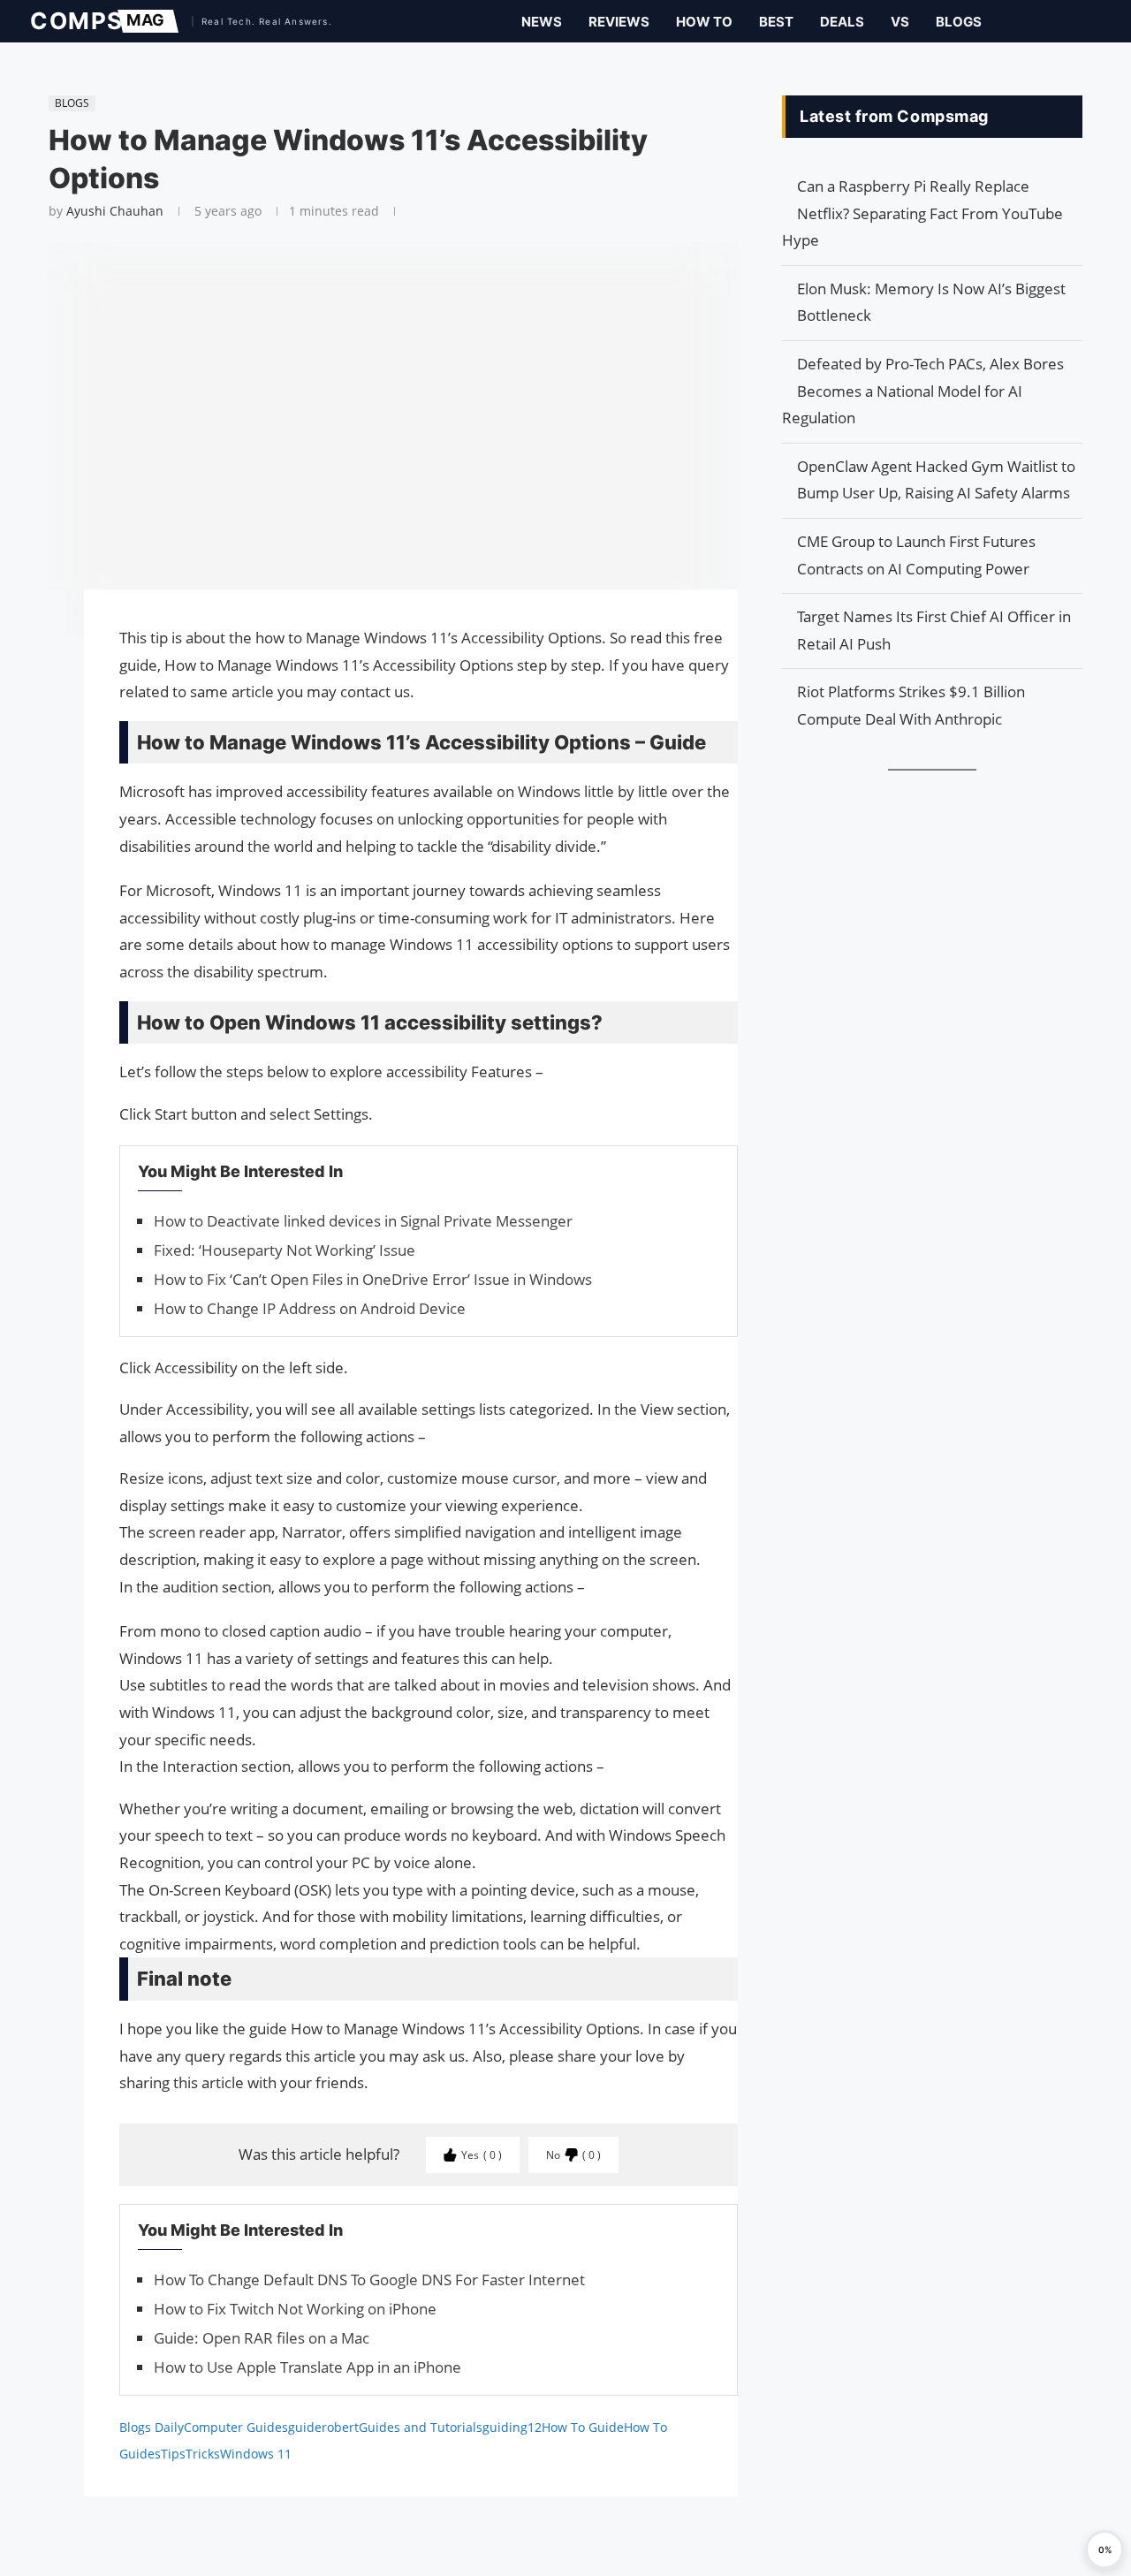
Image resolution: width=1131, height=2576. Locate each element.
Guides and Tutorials (421, 2427)
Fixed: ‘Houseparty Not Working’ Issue (285, 1250)
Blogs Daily (152, 2427)
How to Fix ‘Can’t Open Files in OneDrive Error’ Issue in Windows (373, 1279)
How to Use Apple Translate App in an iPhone (307, 2367)
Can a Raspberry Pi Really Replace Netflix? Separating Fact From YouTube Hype (922, 213)
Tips (173, 2454)
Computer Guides (236, 2427)
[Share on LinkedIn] (40, 671)
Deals (842, 22)
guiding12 (512, 2427)
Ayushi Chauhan (115, 211)
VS (900, 22)
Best (776, 22)
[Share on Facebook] (40, 628)
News (542, 22)
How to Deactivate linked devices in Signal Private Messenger (363, 1221)
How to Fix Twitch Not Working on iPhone (295, 2309)
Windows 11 (256, 2454)
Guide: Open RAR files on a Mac (262, 2338)
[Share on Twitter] (40, 653)
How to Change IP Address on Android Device (310, 1308)
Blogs (959, 22)
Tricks (203, 2454)
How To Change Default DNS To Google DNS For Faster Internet (369, 2280)
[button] (1104, 2549)
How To (704, 22)
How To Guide (583, 2427)
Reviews (619, 22)
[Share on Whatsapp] (40, 688)
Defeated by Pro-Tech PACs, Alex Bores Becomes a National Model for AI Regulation (923, 391)
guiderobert (323, 2427)
